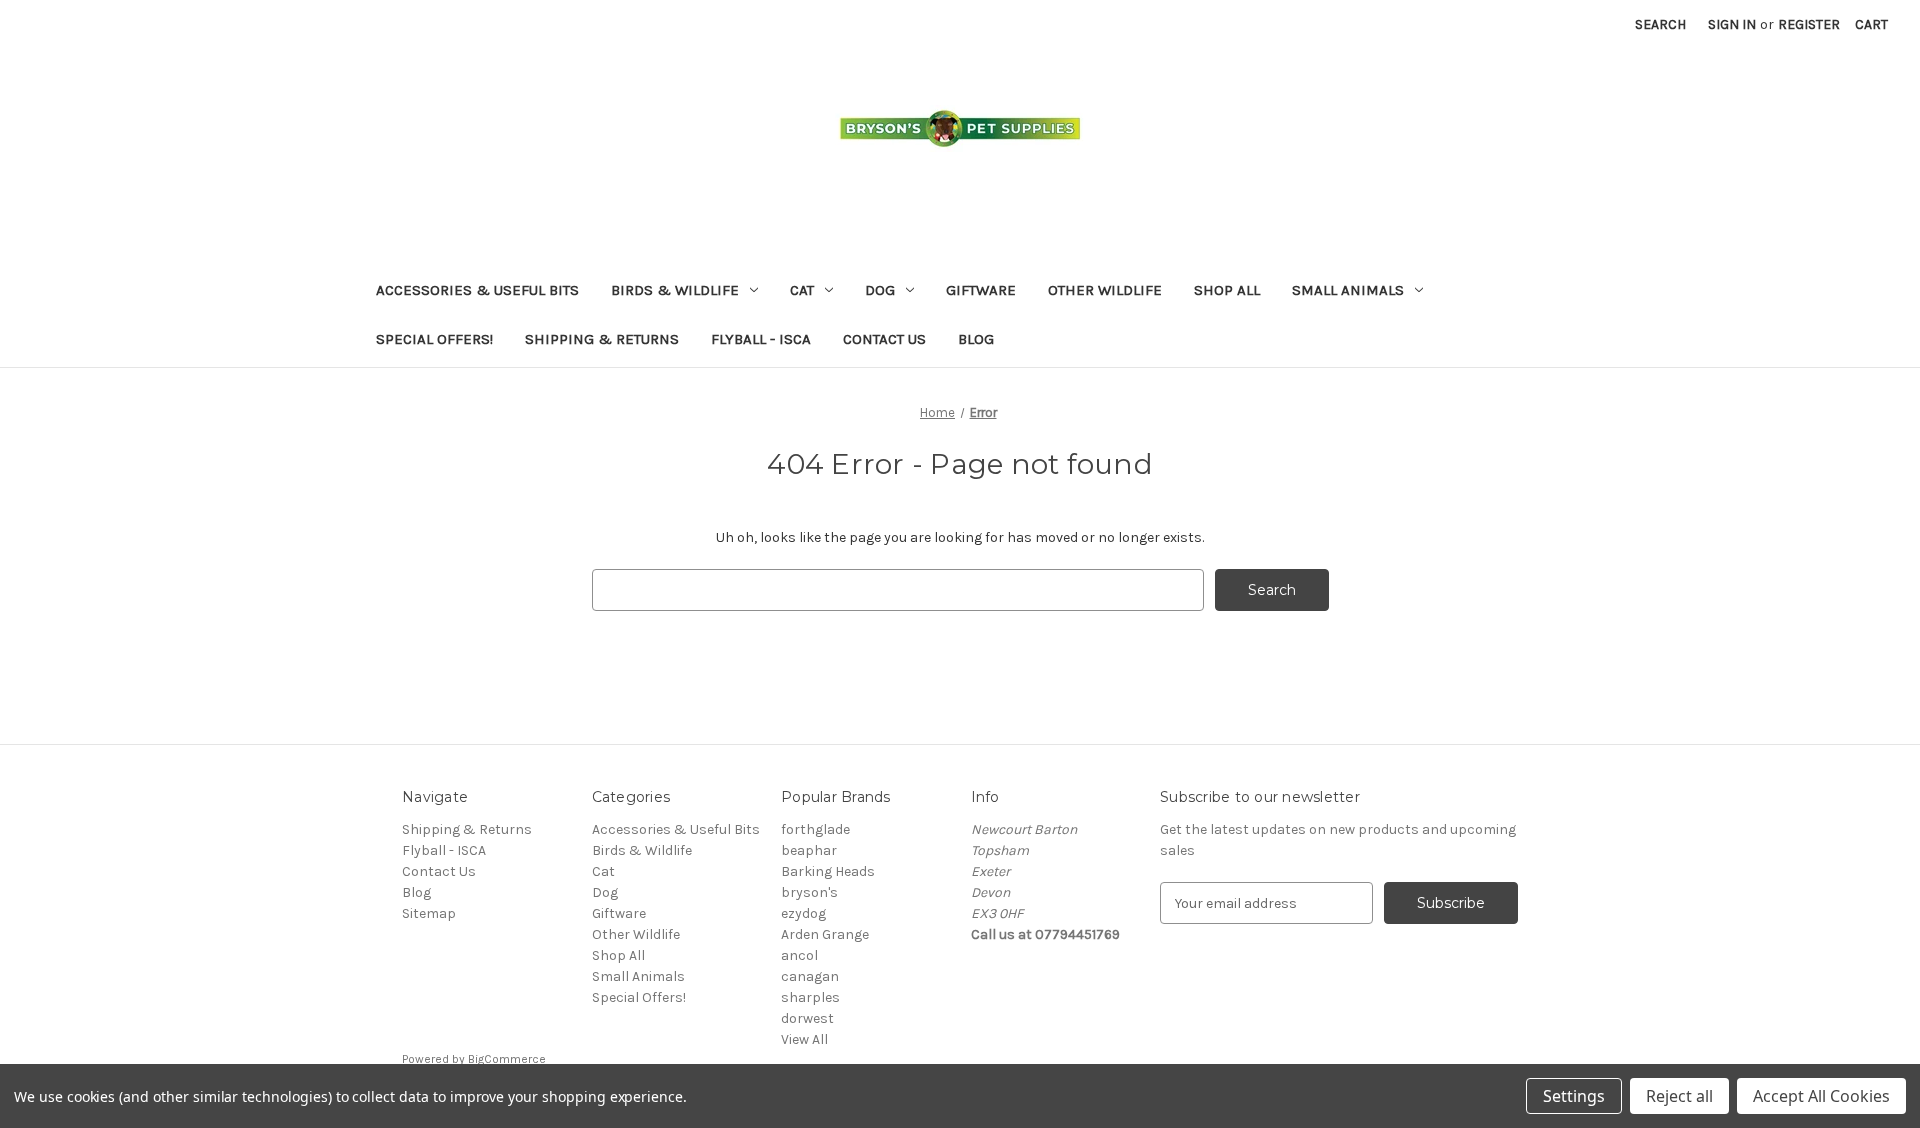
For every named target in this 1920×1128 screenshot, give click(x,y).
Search (1660, 24)
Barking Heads (828, 871)
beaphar (809, 850)
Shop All (1227, 290)
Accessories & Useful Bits (477, 290)
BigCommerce (507, 1059)
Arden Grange (825, 934)
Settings (1574, 1096)
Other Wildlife (1105, 290)
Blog (976, 339)
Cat (802, 290)
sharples (810, 997)
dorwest (807, 1018)
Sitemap (429, 913)
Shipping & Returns (602, 339)
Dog (880, 290)
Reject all (1679, 1096)
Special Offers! (434, 339)
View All (804, 1039)
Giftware (981, 290)
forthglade (815, 829)
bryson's (809, 892)
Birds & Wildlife (675, 290)
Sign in (1732, 24)
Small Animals (1348, 290)
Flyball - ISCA (761, 339)
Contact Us (884, 339)
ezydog (803, 913)
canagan (810, 976)
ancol (799, 955)
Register (1809, 24)
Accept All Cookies (1821, 1096)
